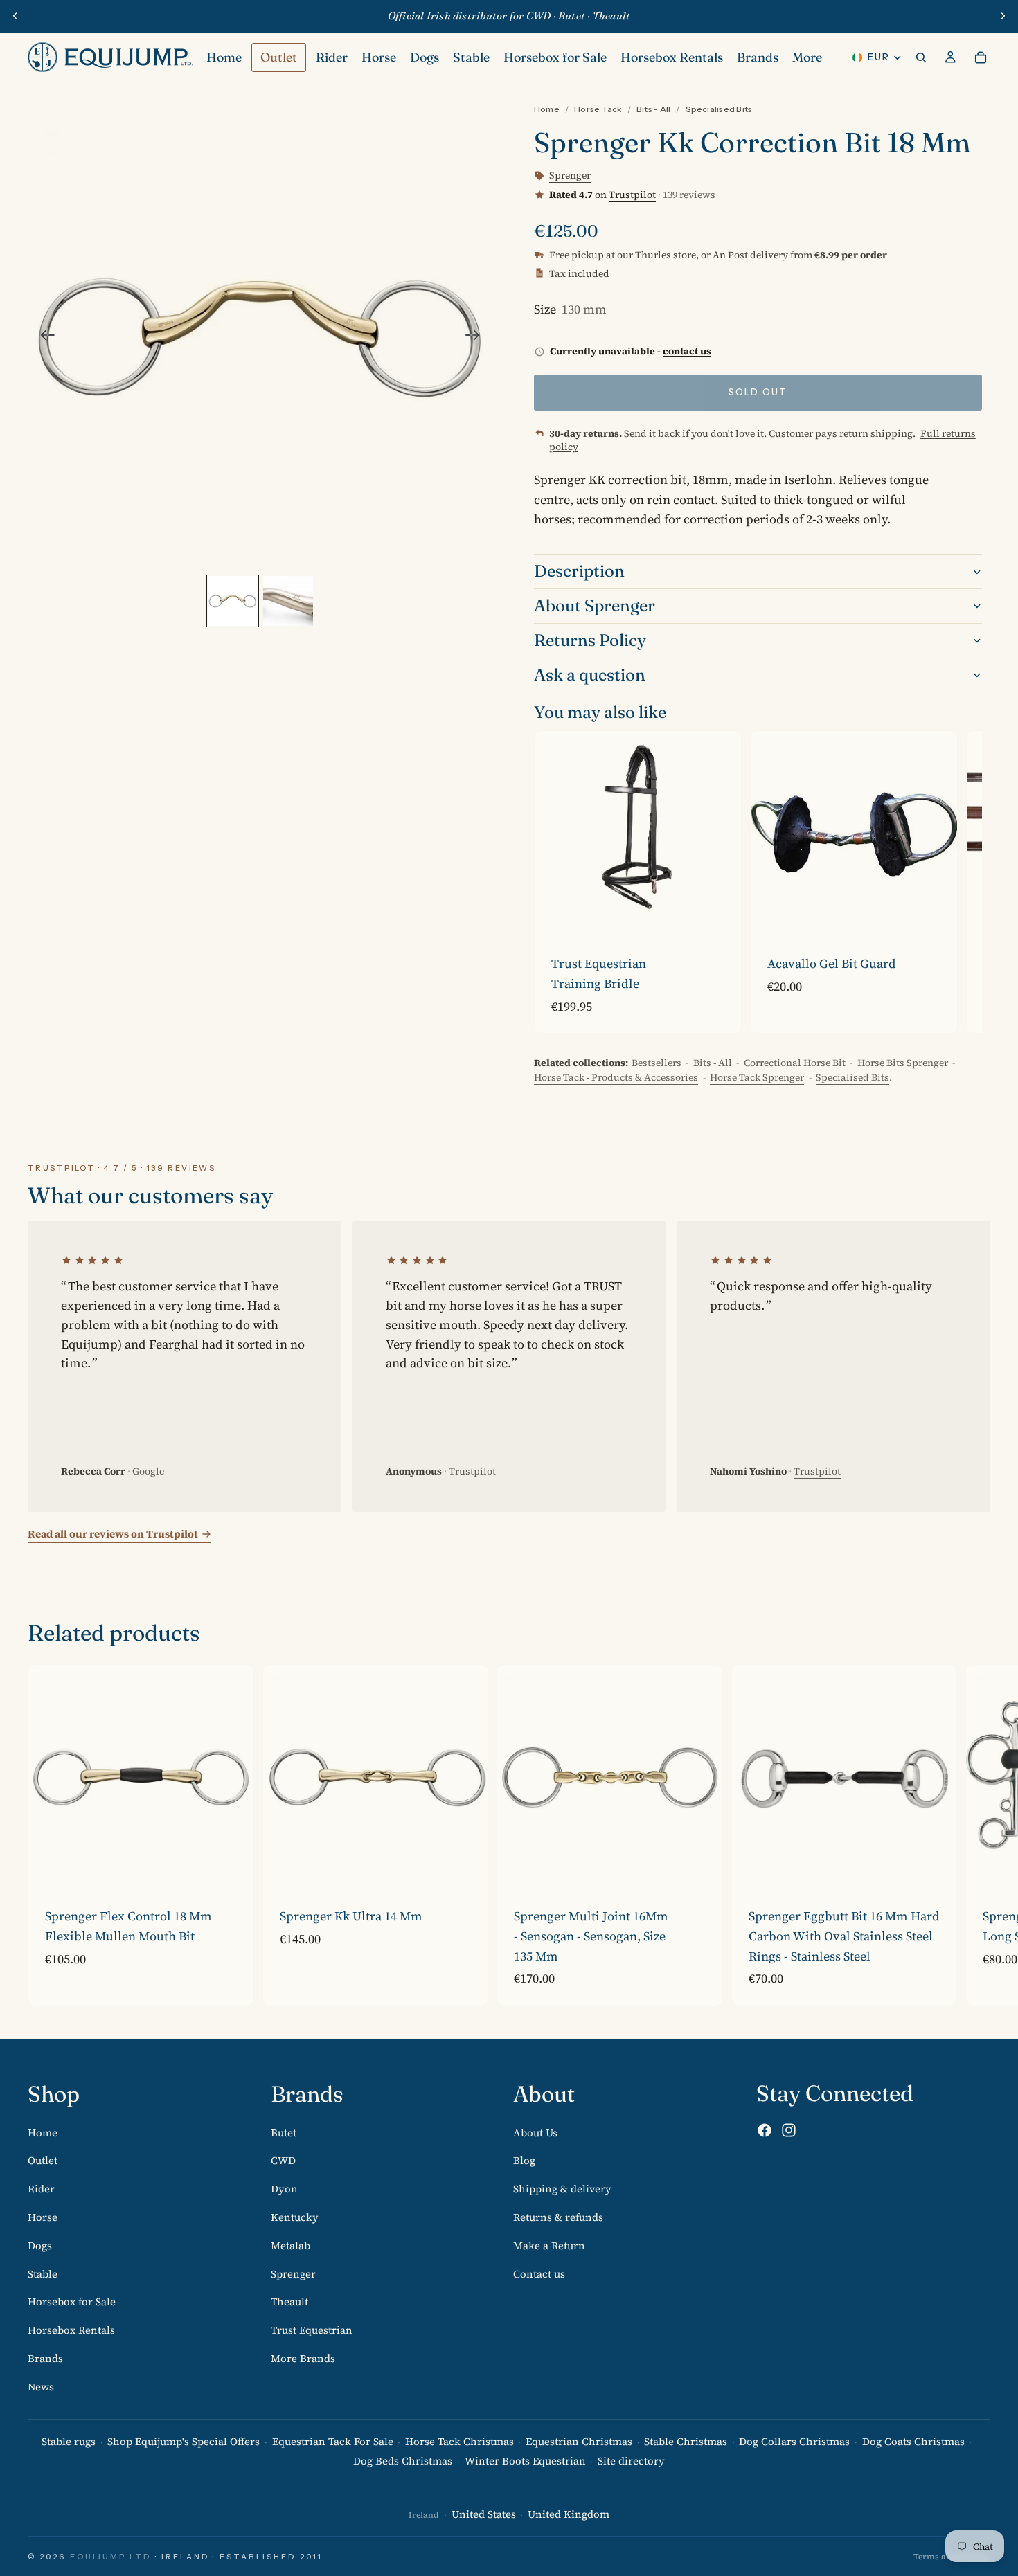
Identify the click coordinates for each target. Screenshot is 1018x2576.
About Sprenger (595, 605)
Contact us (539, 2274)
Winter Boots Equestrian (525, 2461)
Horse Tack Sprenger (757, 1077)
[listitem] (807, 57)
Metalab (291, 2245)
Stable (43, 2274)
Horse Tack (598, 109)
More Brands (303, 2358)
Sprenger (293, 2274)
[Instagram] (789, 2131)
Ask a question (590, 675)
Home (547, 109)
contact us (687, 351)
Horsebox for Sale (72, 2302)
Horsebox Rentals (71, 2331)
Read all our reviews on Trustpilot (113, 1534)
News (41, 2387)
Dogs (40, 2245)
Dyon (284, 2189)
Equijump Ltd (111, 2557)
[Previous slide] (15, 16)
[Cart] (981, 57)
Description (579, 571)
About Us (535, 2133)
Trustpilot (632, 195)
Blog (524, 2161)
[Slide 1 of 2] (233, 601)
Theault (289, 2302)
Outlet (43, 2161)
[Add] (936, 916)
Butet (284, 2133)
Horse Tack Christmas (459, 2441)
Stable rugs (69, 2441)
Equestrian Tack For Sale (333, 2441)
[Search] (921, 57)
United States (484, 2515)
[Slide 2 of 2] (288, 601)
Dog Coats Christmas (913, 2441)
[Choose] (720, 916)
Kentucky (295, 2217)
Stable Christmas (686, 2441)
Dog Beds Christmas (403, 2461)
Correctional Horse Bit (795, 1063)
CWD (283, 2161)
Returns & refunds (558, 2217)
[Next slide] (1003, 16)
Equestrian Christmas (579, 2441)
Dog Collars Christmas (794, 2441)
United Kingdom (569, 2515)
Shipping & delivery (562, 2189)
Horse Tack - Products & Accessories (616, 1077)
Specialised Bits (719, 109)
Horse (43, 2217)
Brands (45, 2358)
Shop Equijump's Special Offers (184, 2441)
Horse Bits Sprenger (903, 1063)
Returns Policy (590, 640)
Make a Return (549, 2245)
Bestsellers (657, 1063)
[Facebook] (765, 2131)
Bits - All (653, 109)
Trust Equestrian (312, 2331)
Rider (41, 2189)
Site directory (631, 2461)
